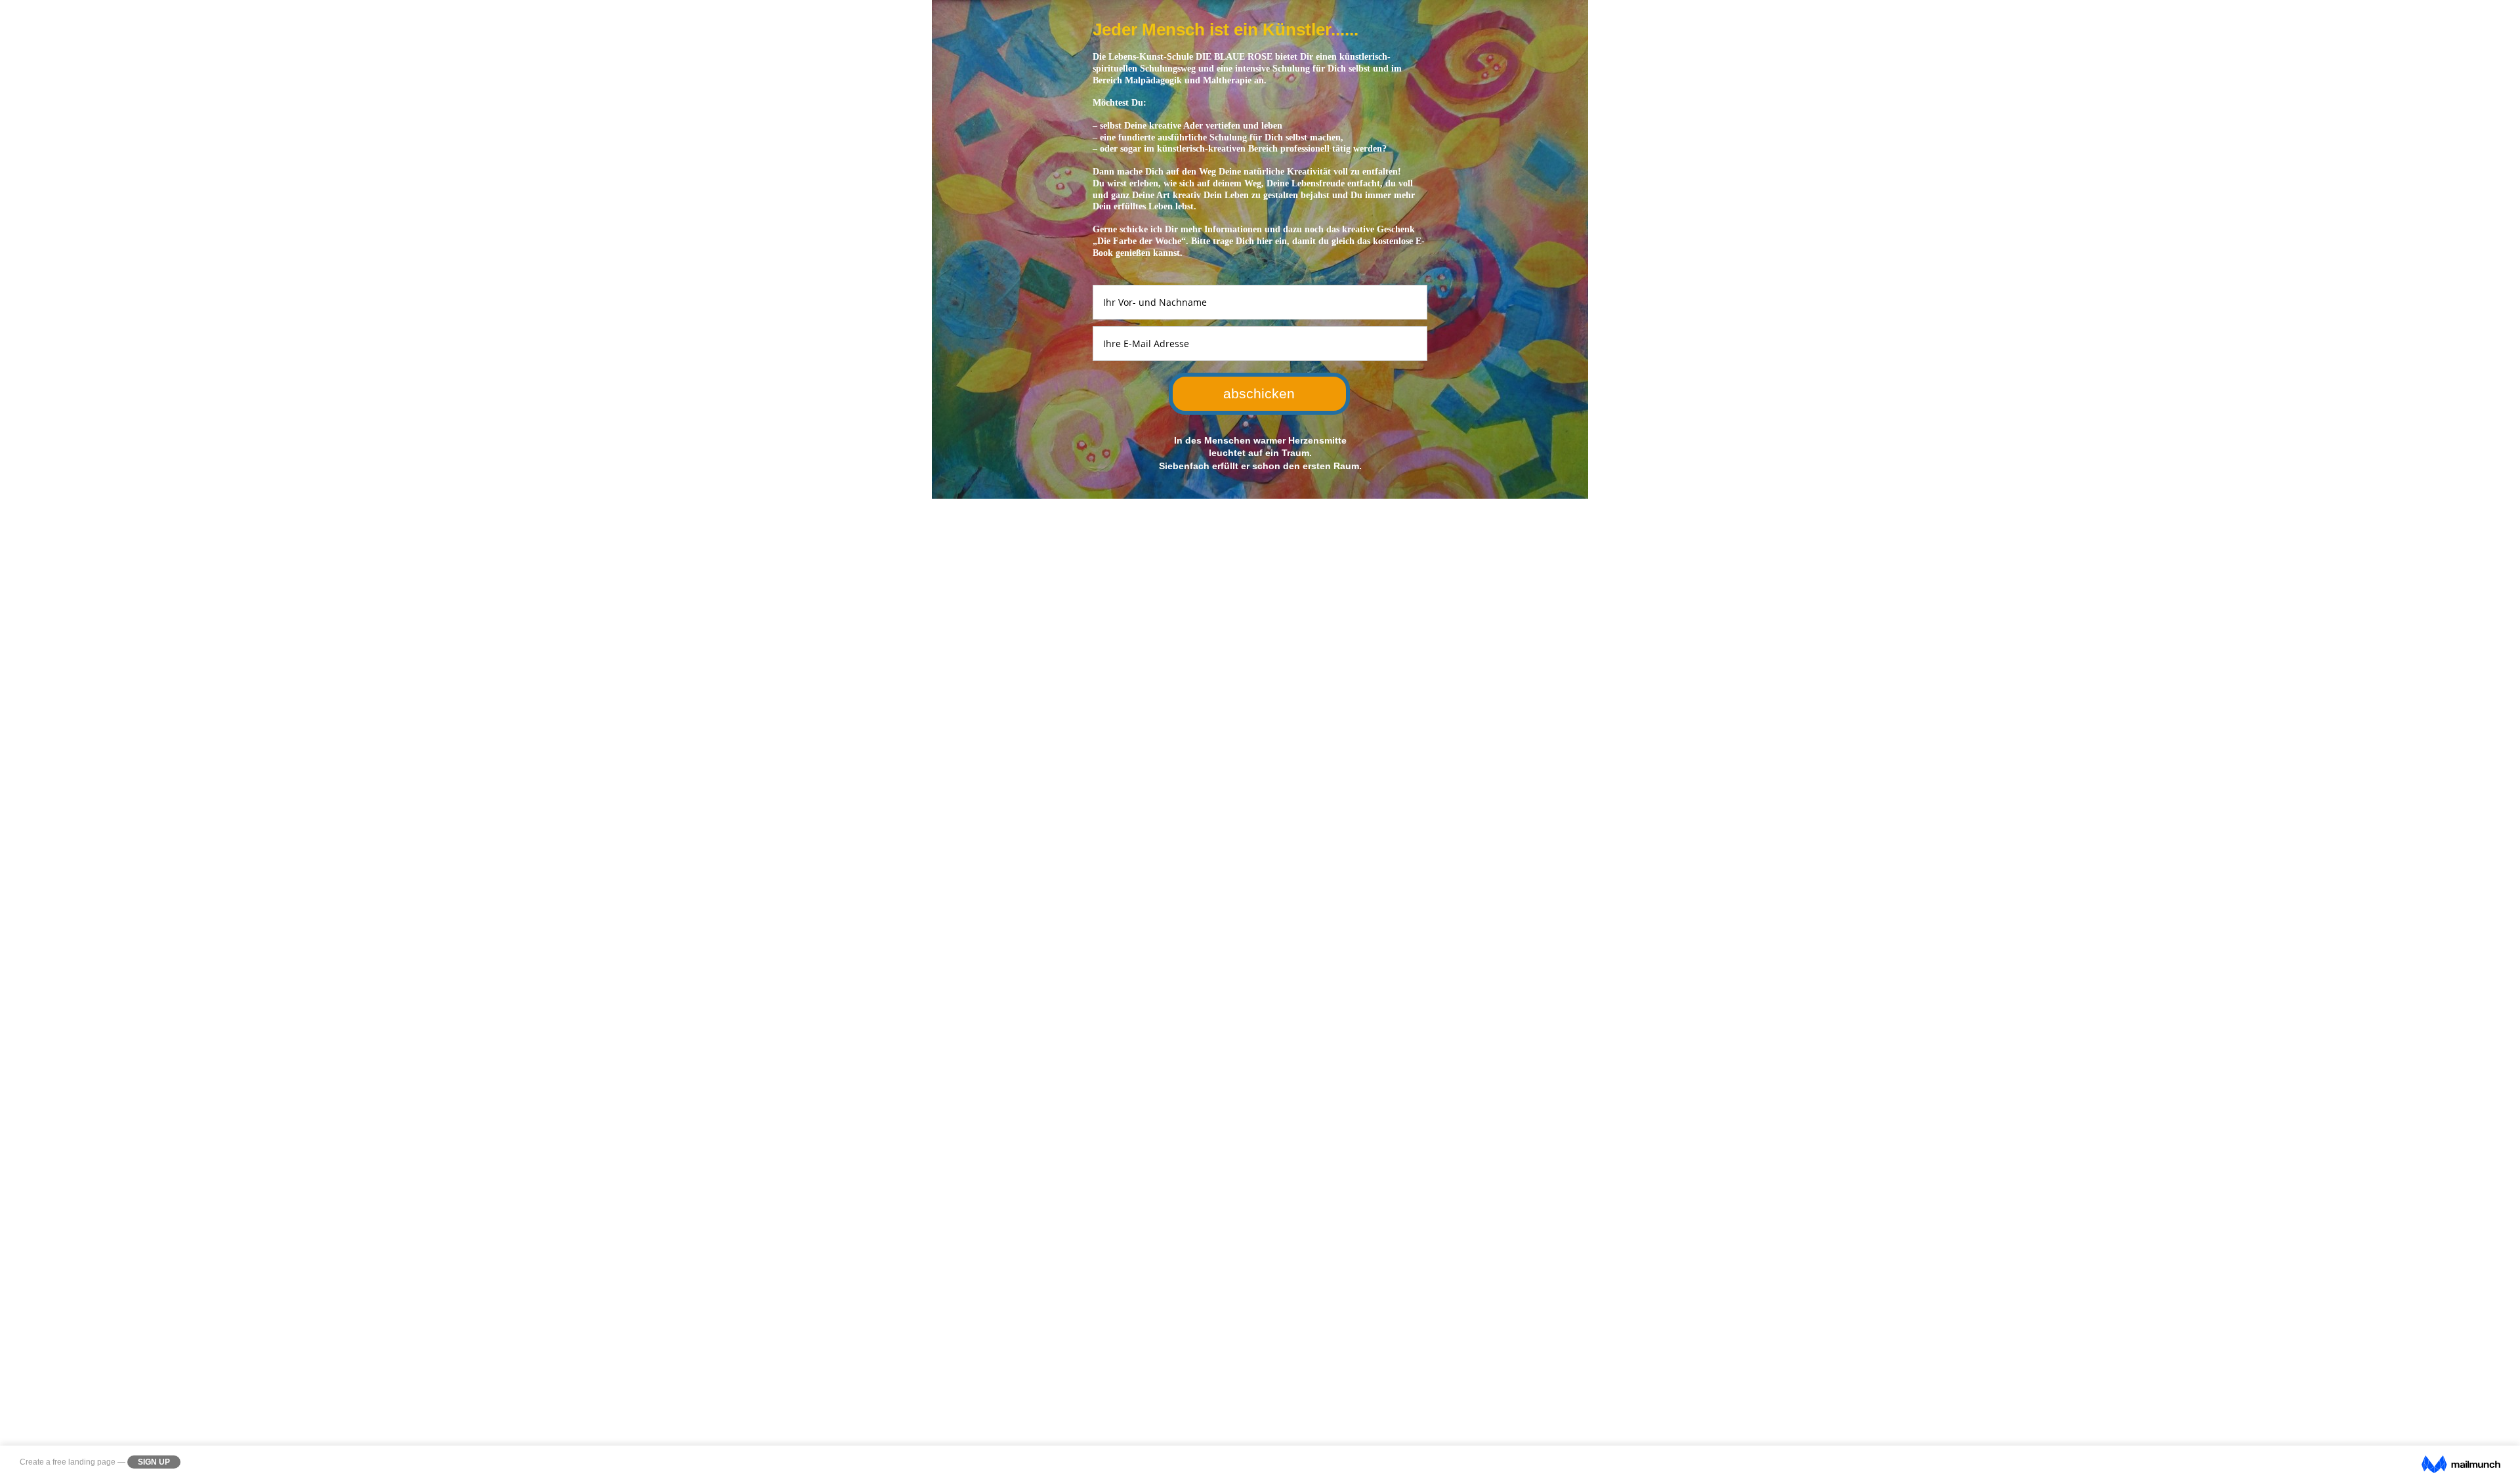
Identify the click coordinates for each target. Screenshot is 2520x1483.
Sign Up (154, 1462)
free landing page (84, 1462)
